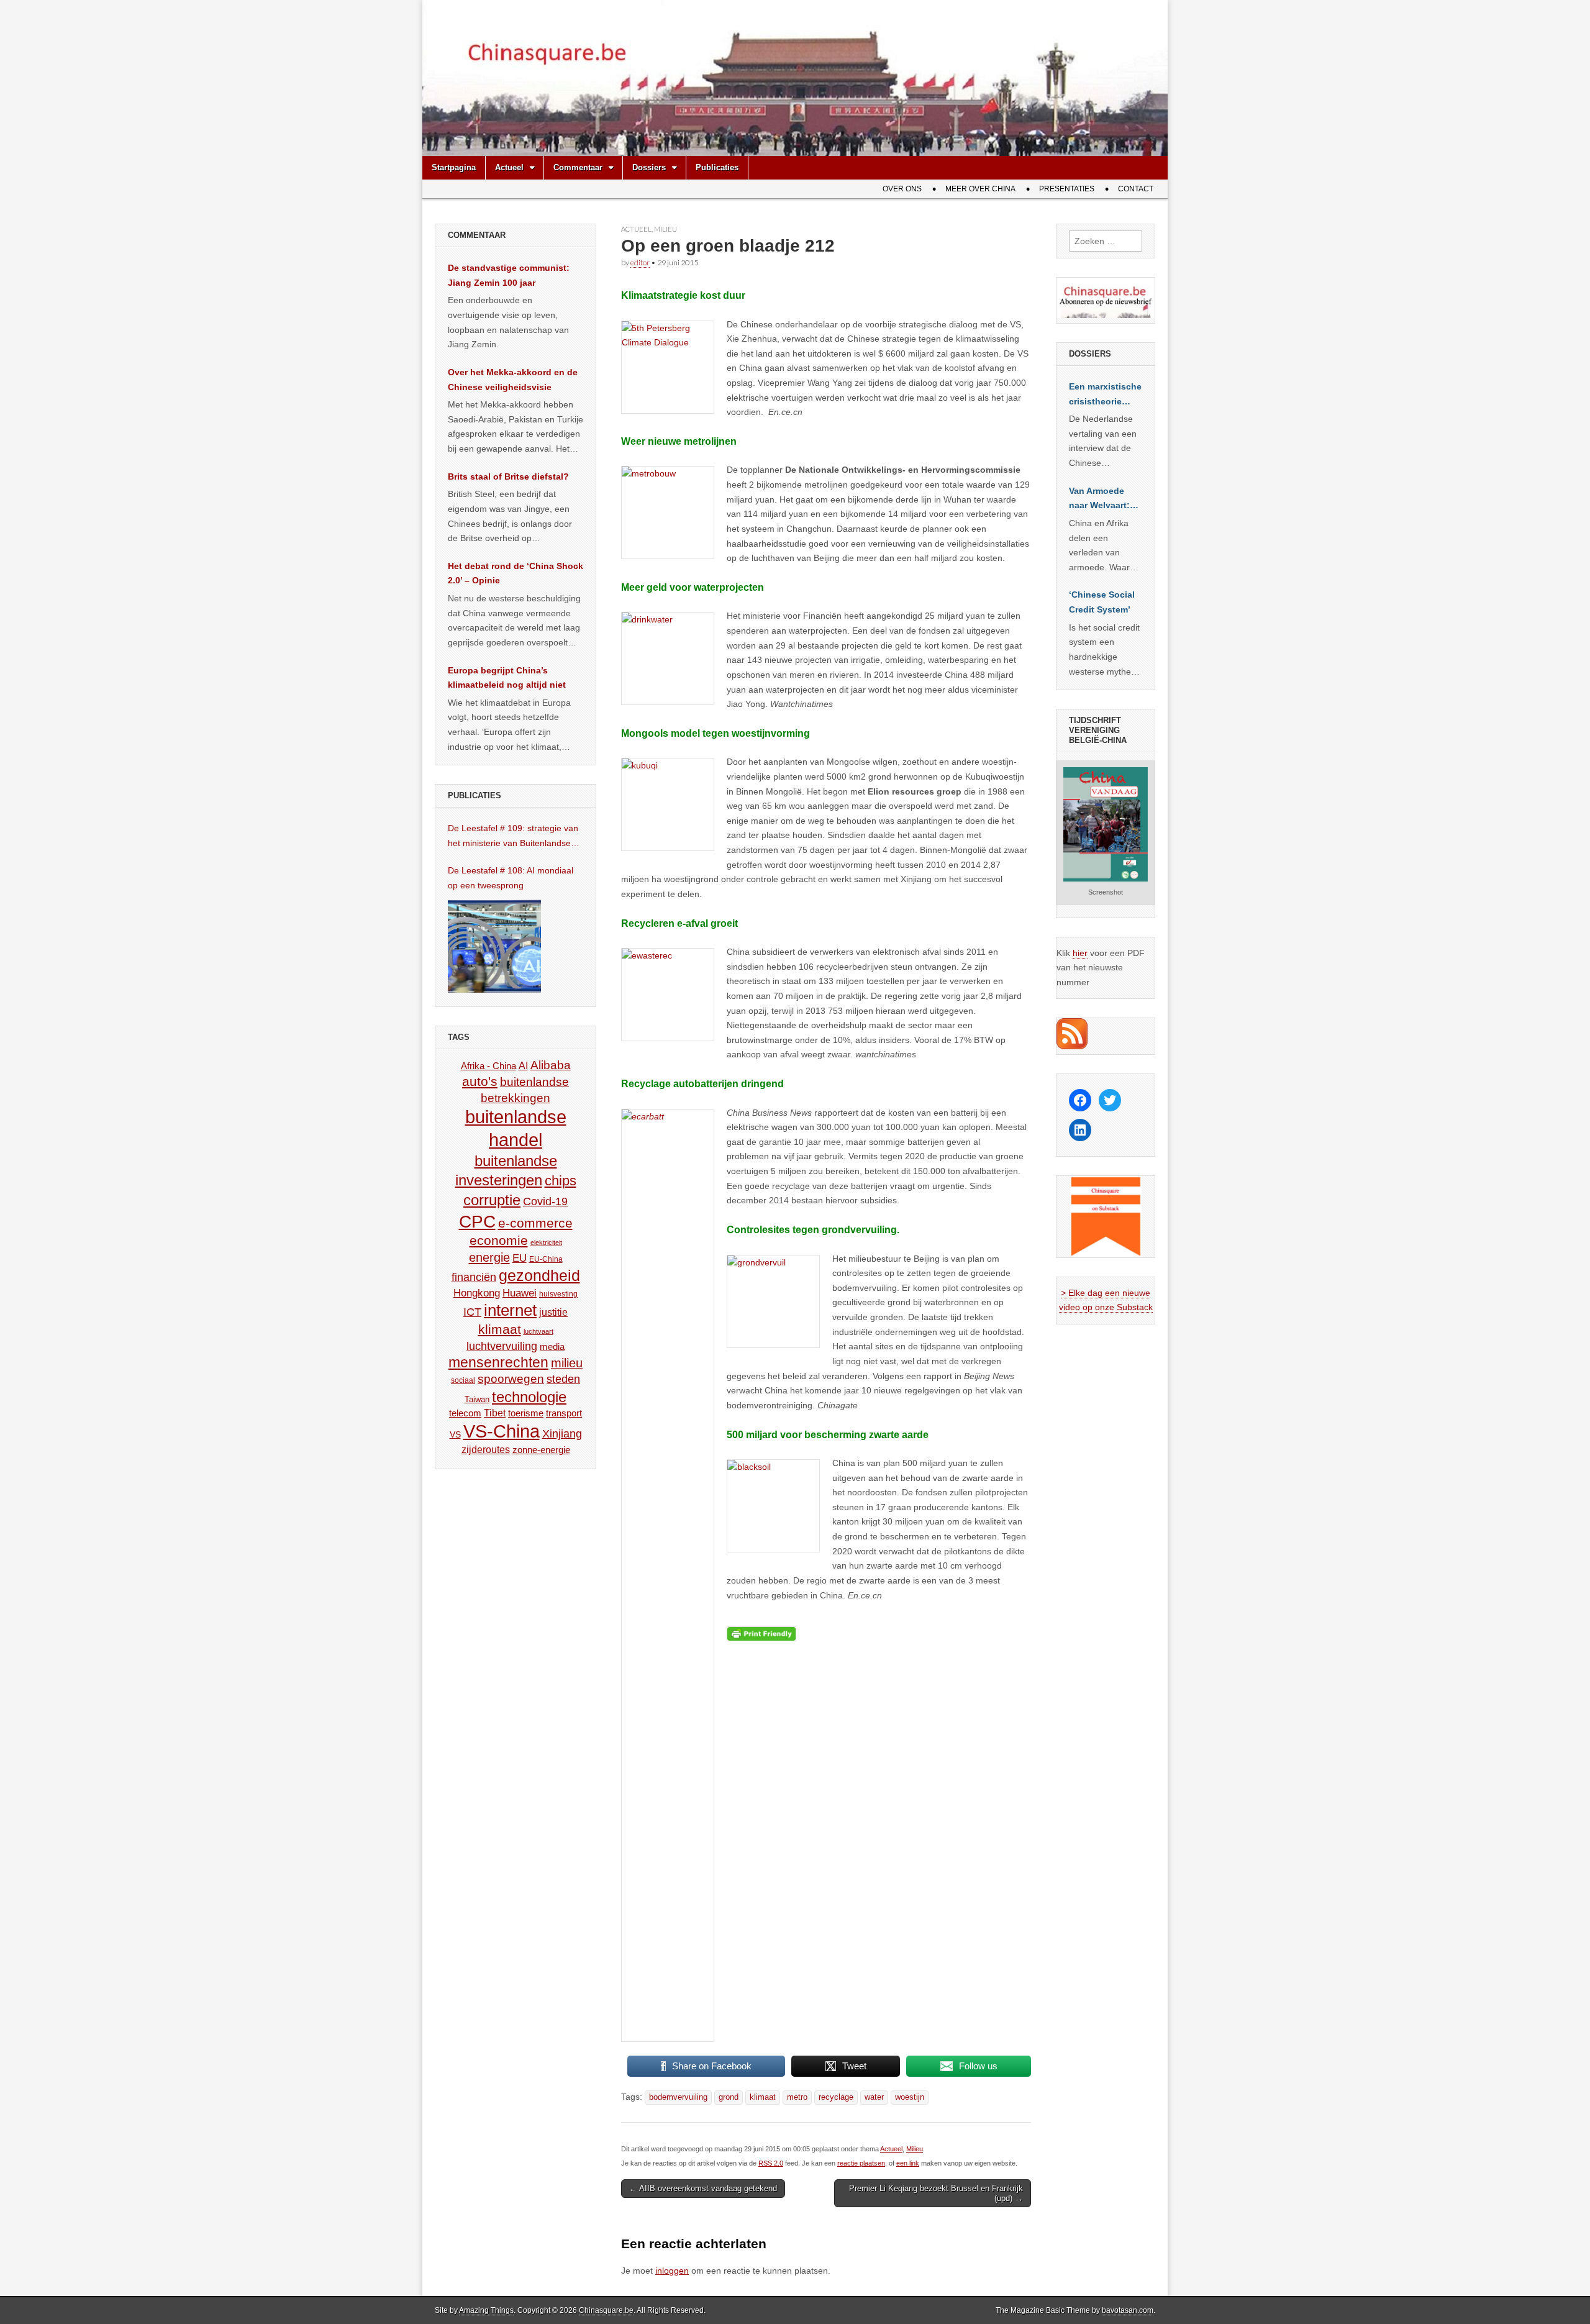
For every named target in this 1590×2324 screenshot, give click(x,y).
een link (908, 2163)
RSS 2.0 (771, 2163)
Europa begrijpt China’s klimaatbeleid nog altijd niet (507, 678)
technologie (529, 1397)
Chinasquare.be (606, 2310)
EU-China (546, 1259)
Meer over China (980, 189)
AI (523, 1065)
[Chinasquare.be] (795, 78)
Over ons (902, 189)
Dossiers (649, 167)
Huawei (520, 1293)
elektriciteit (546, 1242)
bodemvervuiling (678, 2097)
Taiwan (477, 1399)
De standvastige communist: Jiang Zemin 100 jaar (509, 275)
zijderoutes (486, 1449)
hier (1080, 953)
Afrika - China (488, 1066)
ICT (472, 1312)
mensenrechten (498, 1362)
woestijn (910, 2097)
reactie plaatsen (861, 2163)
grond (729, 2097)
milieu (567, 1363)
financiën (474, 1277)
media (552, 1347)
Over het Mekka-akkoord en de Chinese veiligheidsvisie (513, 380)
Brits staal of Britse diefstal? (508, 476)
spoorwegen (511, 1379)
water (874, 2097)
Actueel (509, 167)
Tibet (495, 1413)
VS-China (502, 1431)
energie (489, 1257)
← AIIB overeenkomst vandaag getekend (703, 2188)
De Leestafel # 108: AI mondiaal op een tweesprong (511, 878)
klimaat (763, 2097)
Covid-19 (545, 1201)
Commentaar (578, 167)
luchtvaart (538, 1331)
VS (455, 1434)
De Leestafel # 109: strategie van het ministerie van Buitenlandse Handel (513, 837)
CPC (477, 1221)
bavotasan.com (1128, 2310)
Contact (1136, 189)
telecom (465, 1413)
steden (563, 1379)
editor (640, 262)
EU (520, 1258)
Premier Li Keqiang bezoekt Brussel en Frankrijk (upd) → (936, 2193)
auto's (480, 1081)
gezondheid (539, 1275)
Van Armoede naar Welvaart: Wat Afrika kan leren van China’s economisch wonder (1099, 499)
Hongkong (477, 1293)
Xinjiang (562, 1434)
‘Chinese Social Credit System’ (1102, 602)
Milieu (666, 229)
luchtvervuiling (502, 1346)
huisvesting (558, 1294)
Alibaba (551, 1065)
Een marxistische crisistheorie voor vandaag (1105, 395)
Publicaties (717, 167)
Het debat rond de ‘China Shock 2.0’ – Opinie (516, 573)
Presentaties (1067, 189)
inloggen (672, 2271)
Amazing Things (486, 2310)
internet (510, 1310)
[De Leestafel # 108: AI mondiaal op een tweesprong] (494, 946)
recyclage (836, 2097)
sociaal (463, 1380)
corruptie (492, 1200)
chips (561, 1181)
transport (564, 1413)
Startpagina (454, 167)
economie (499, 1240)
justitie (553, 1312)
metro (797, 2097)
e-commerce (535, 1223)
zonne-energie (541, 1450)
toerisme (526, 1413)
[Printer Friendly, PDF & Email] (761, 1634)
